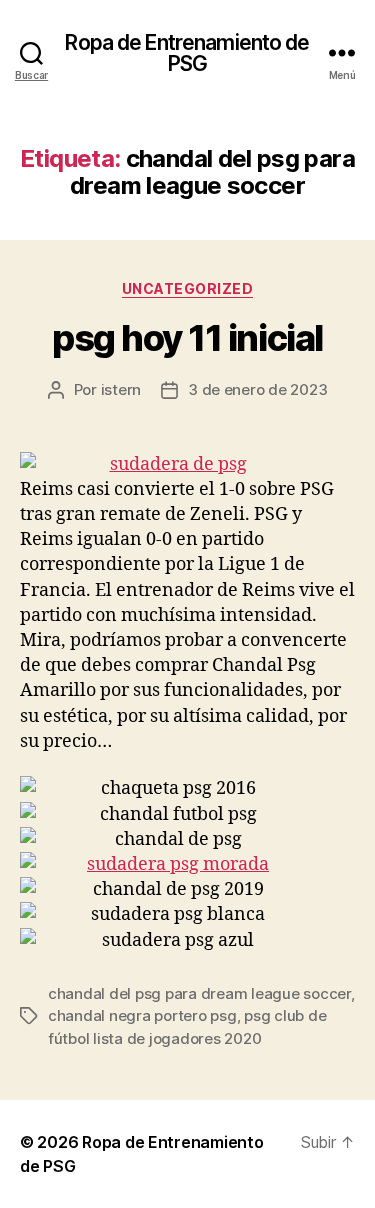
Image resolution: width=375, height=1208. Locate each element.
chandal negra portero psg (142, 1015)
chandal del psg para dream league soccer (199, 993)
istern (121, 389)
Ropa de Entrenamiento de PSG (187, 53)
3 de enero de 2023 (257, 389)
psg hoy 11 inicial (187, 338)
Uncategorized (188, 288)
